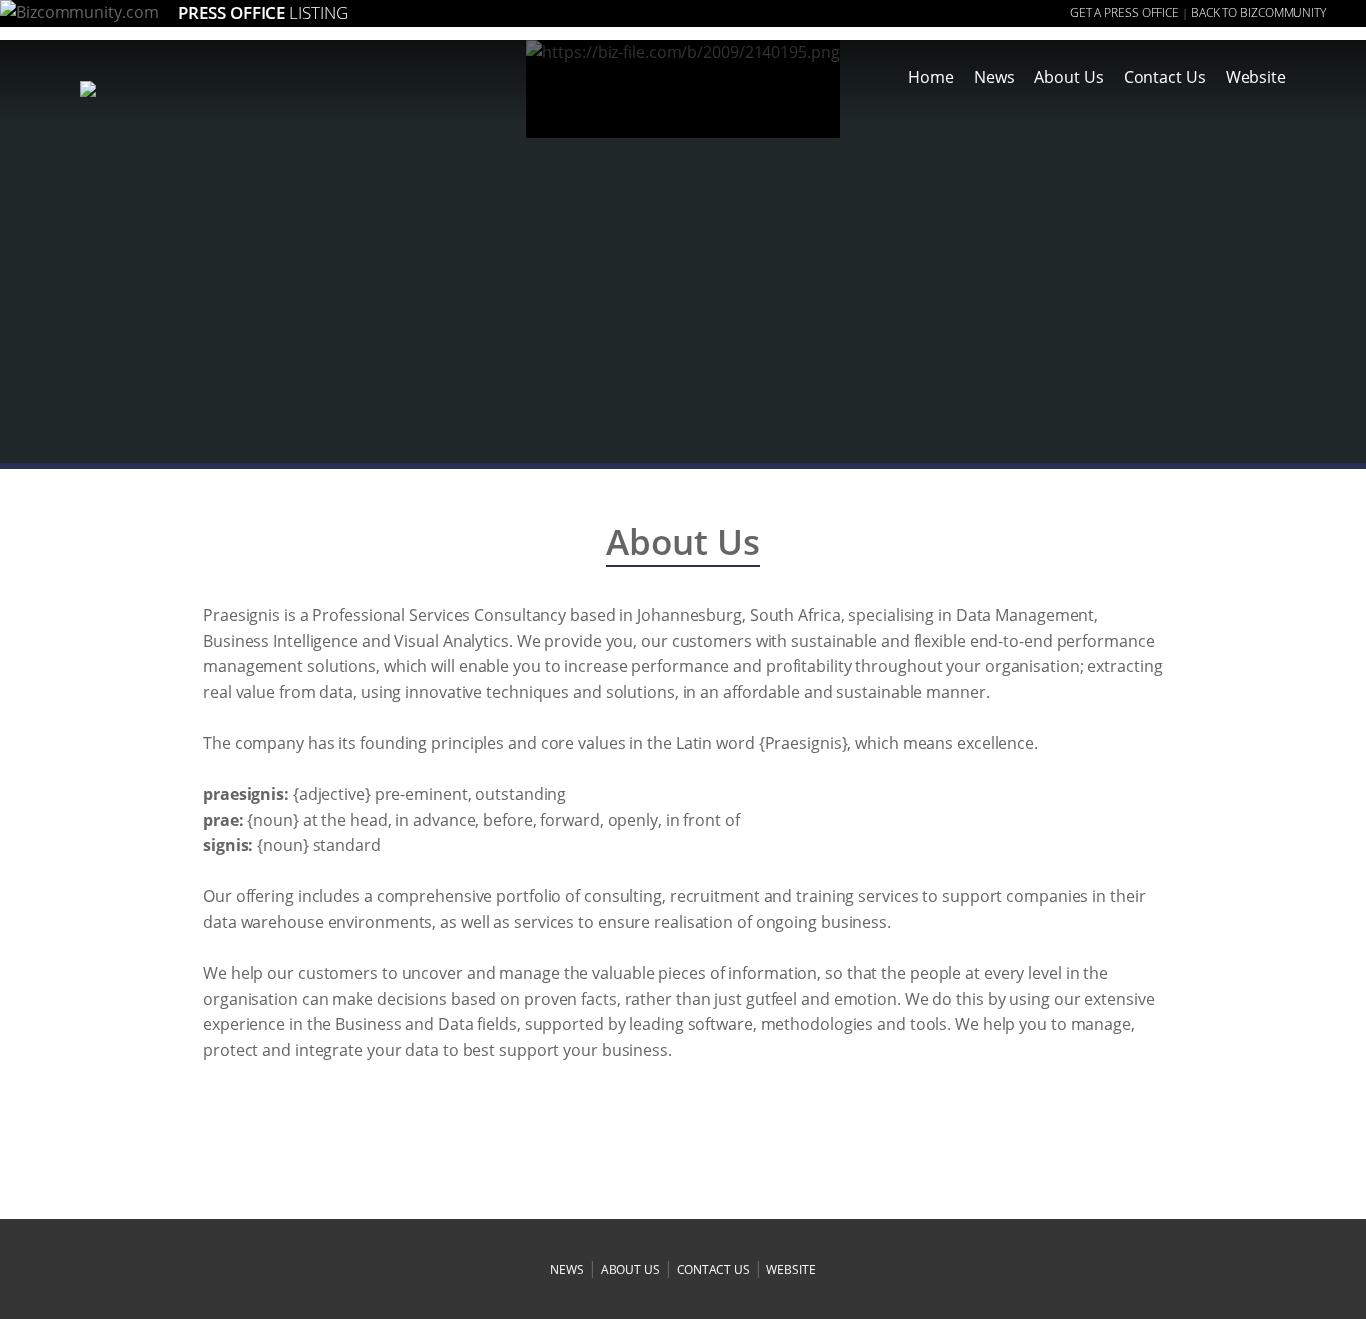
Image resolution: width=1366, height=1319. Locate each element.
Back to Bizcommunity (1258, 12)
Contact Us (1165, 77)
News (994, 77)
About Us (1068, 77)
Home (931, 77)
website (790, 1269)
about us (630, 1269)
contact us (713, 1269)
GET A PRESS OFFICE (1124, 12)
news (567, 1269)
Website (1256, 77)
